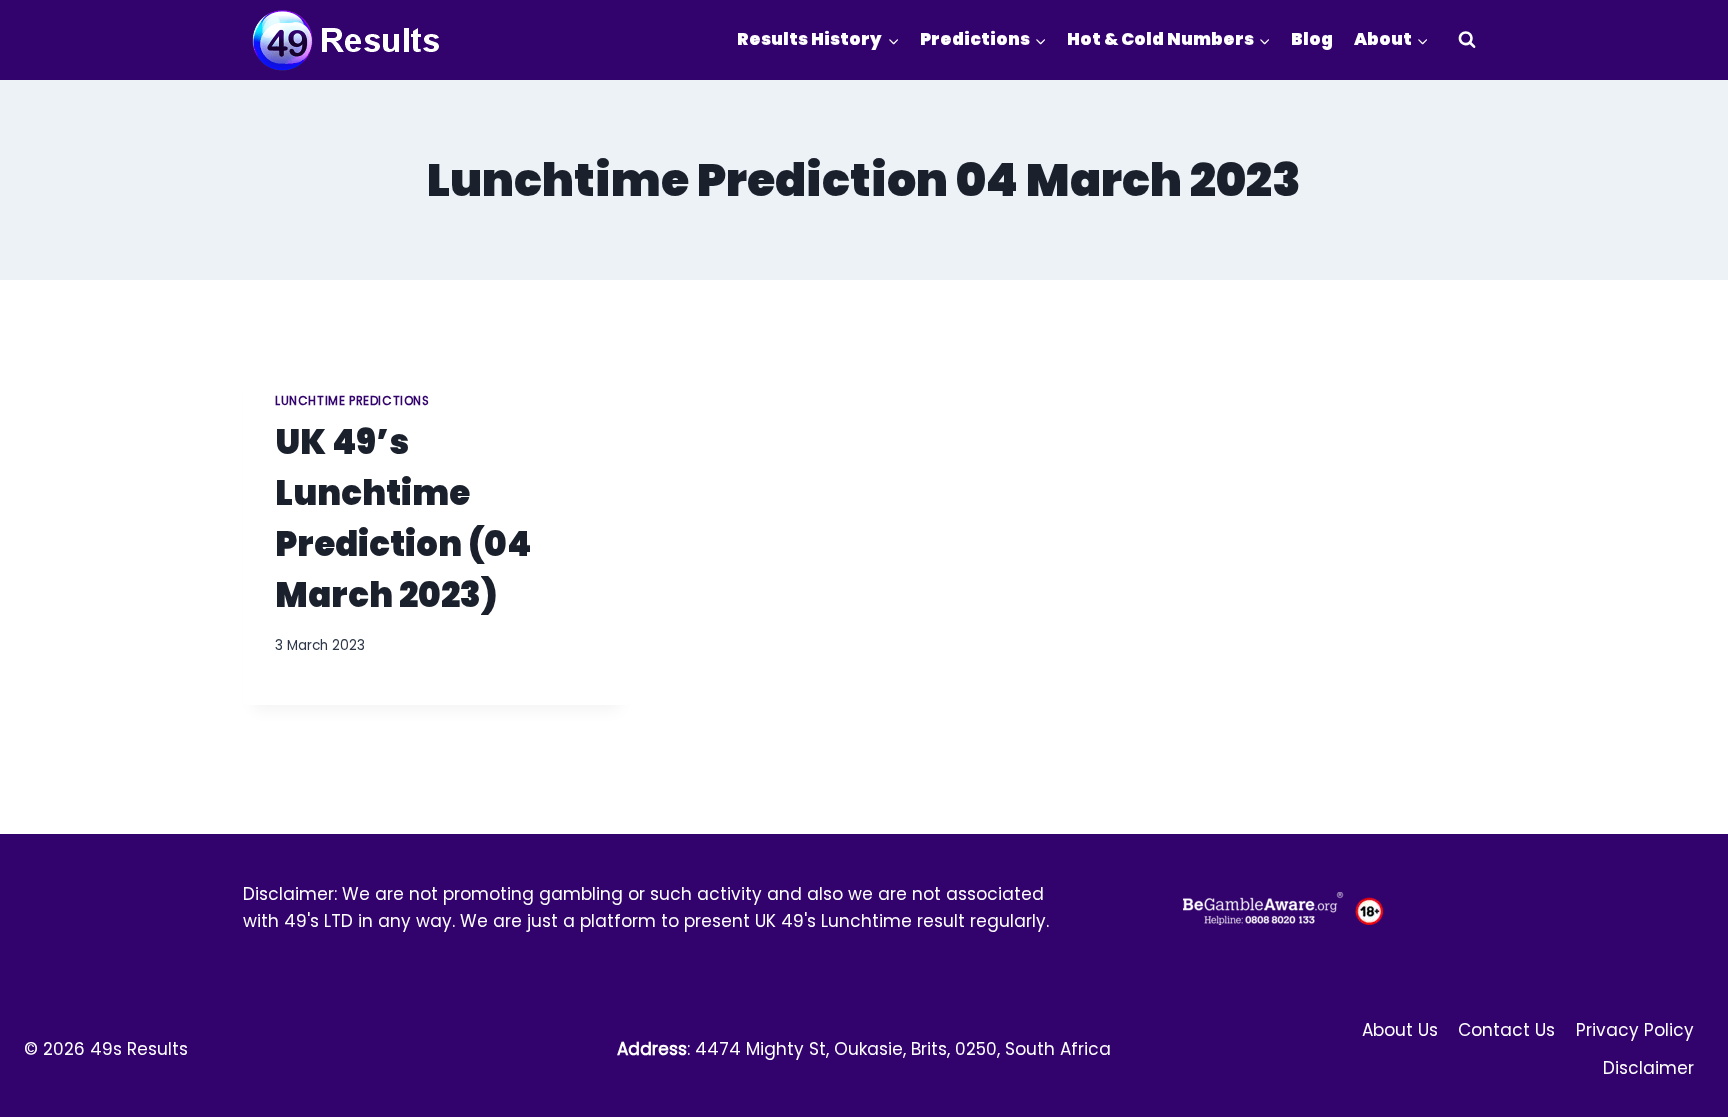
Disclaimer (1648, 1068)
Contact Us (1506, 1030)
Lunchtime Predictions (352, 401)
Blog (1312, 39)
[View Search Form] (1467, 40)
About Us (1400, 1030)
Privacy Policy (1635, 1030)
